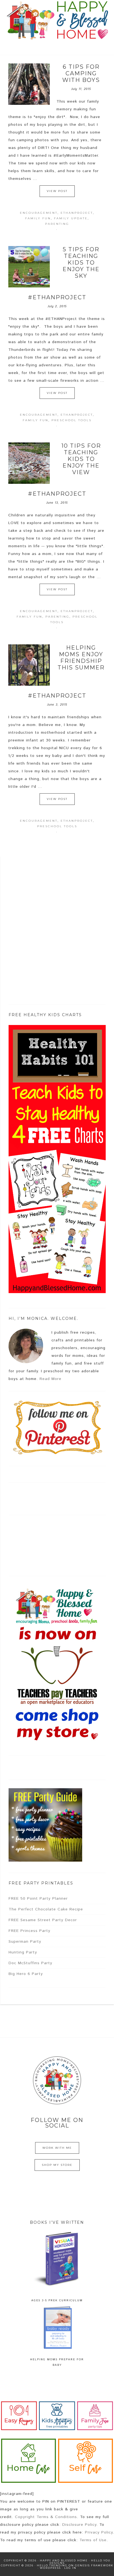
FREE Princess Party (29, 1931)
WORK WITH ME (57, 2148)
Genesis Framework (94, 2565)
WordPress (50, 2568)
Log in (70, 2568)
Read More (50, 1379)
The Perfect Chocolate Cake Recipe (46, 1909)
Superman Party (25, 1942)
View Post (57, 191)
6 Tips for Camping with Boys (81, 73)
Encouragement (39, 213)
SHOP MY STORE (57, 2165)
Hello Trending (52, 2565)
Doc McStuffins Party (30, 1963)
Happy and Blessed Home (57, 21)
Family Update (71, 218)
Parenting (57, 224)
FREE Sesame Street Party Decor (43, 1920)
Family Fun (38, 218)
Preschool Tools (72, 420)
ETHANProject (77, 213)
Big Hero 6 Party (26, 1974)
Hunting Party (23, 1952)
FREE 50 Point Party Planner (38, 1899)
